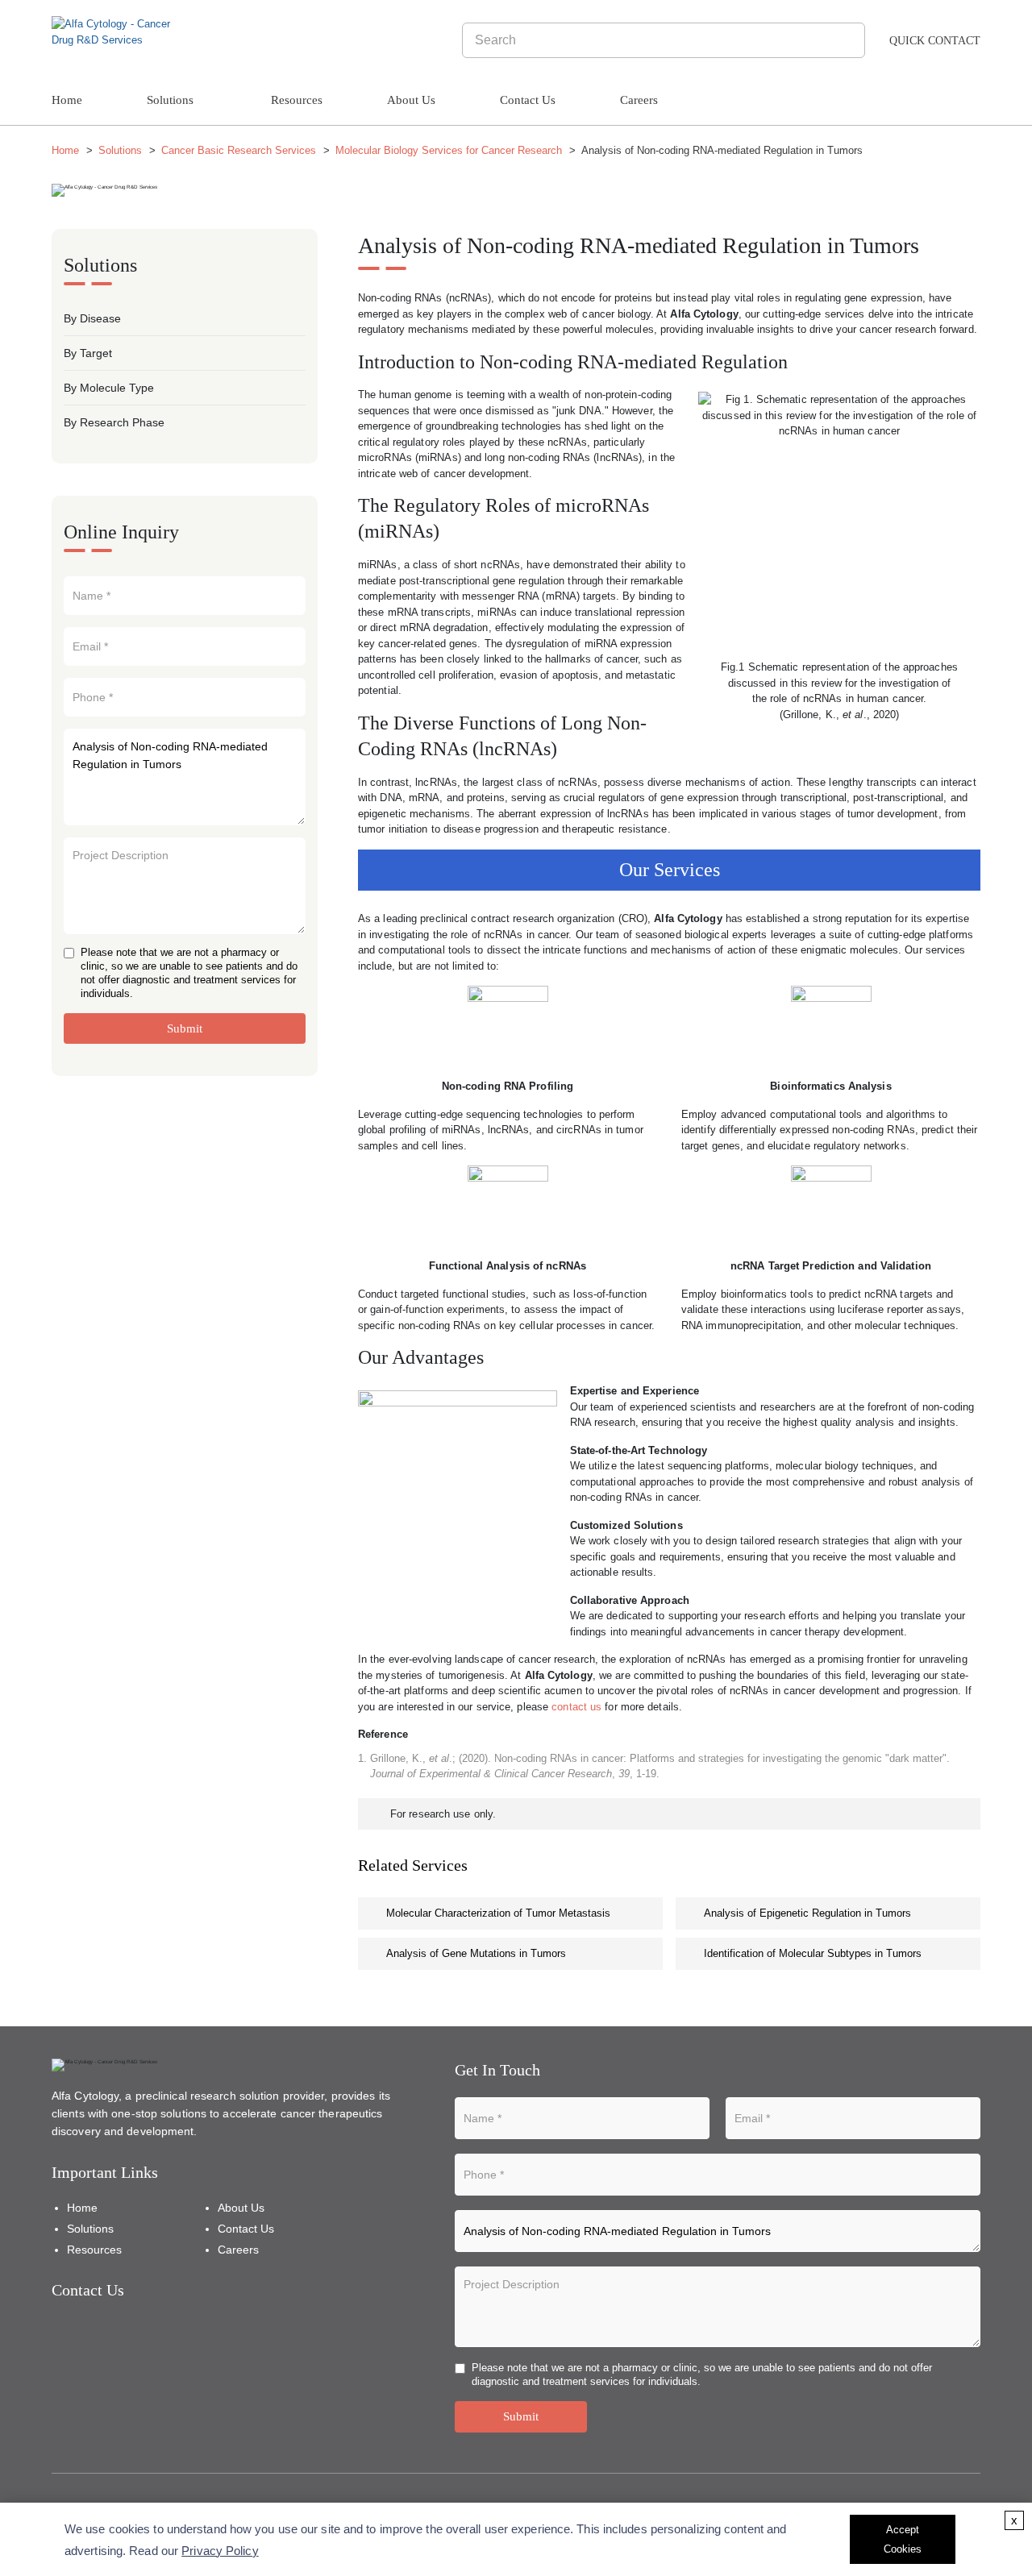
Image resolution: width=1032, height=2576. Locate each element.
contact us (576, 1707)
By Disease (92, 318)
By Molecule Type (109, 388)
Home (67, 100)
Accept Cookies (903, 2539)
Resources (297, 100)
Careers (639, 100)
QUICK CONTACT (935, 41)
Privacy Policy (220, 2551)
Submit (185, 1028)
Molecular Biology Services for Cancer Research (449, 150)
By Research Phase (114, 422)
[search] (850, 40)
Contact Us (528, 100)
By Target (88, 353)
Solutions (170, 100)
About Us (411, 100)
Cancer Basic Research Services (239, 150)
